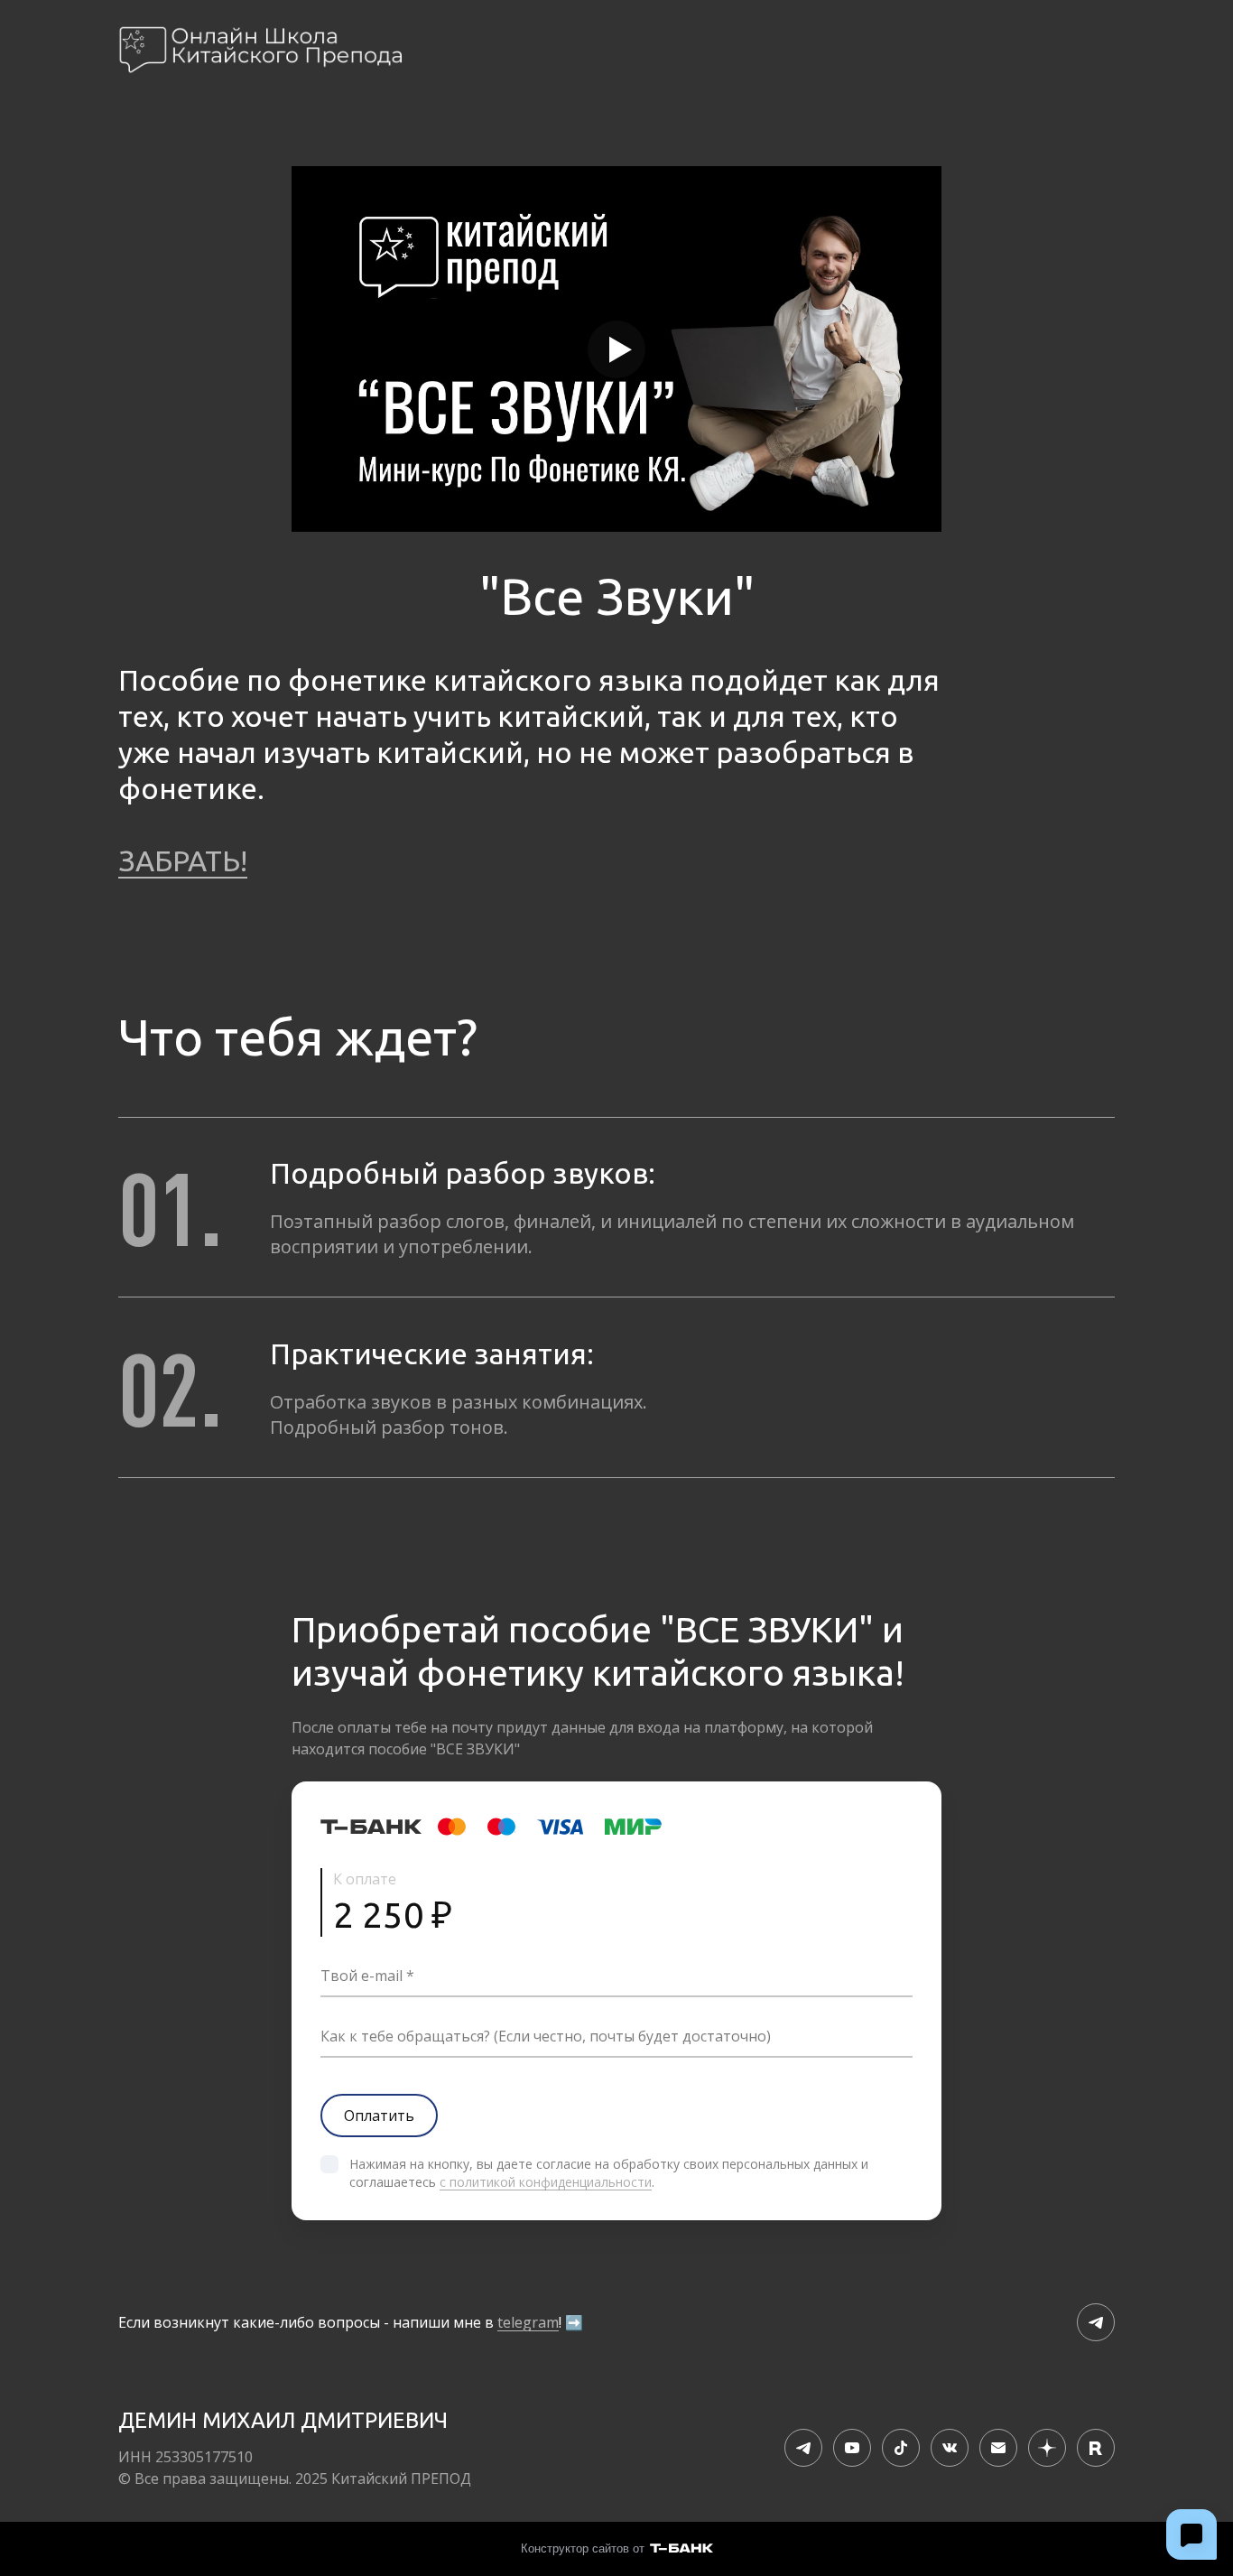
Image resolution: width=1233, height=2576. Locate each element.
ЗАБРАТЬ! (183, 860)
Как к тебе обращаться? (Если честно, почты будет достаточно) (546, 2036)
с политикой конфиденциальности (546, 2182)
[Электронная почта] (998, 2448)
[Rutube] (1096, 2448)
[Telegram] (1096, 2322)
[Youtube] (852, 2448)
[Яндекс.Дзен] (1047, 2448)
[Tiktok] (901, 2448)
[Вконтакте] (950, 2448)
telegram (528, 2322)
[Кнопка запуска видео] (616, 349)
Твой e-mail (362, 1976)
